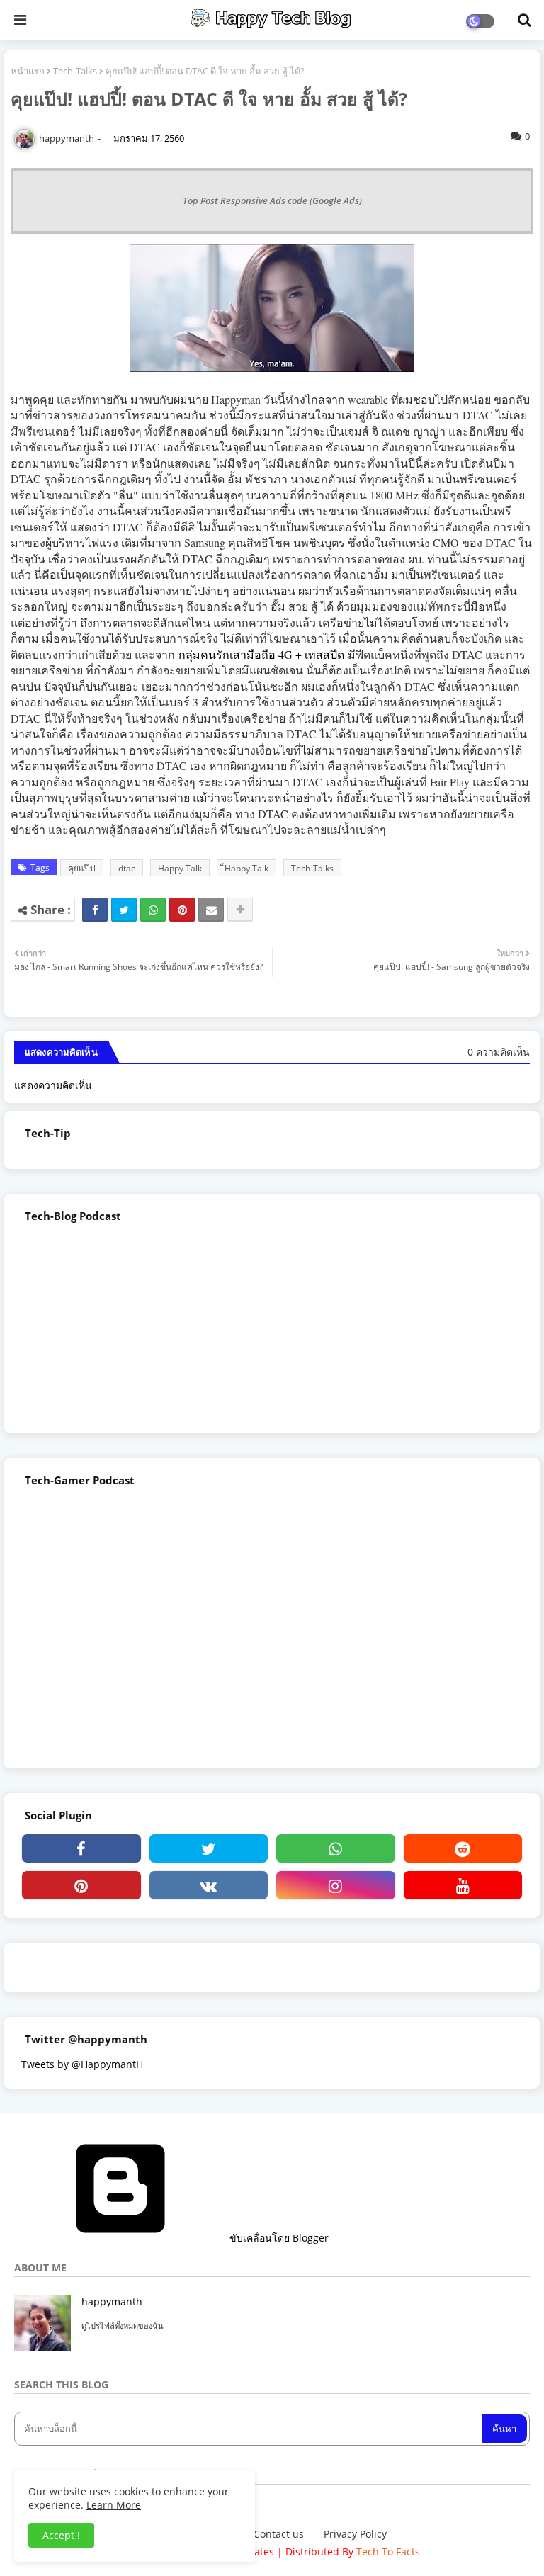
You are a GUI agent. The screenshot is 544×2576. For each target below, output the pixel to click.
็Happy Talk (246, 868)
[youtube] (463, 1885)
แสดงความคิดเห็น (53, 1085)
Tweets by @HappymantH (82, 2064)
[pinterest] (81, 1885)
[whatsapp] (336, 1848)
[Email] (211, 910)
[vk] (209, 1885)
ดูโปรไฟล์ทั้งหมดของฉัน (123, 2326)
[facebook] (81, 1848)
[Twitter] (124, 910)
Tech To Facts (388, 2552)
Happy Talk (180, 868)
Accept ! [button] (61, 2535)
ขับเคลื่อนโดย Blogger (278, 2238)
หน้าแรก (28, 71)
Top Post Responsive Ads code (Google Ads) (272, 200)
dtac (127, 868)
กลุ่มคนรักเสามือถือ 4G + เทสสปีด (261, 654)
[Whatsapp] (153, 910)
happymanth (112, 2301)
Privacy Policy (355, 2534)
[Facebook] (95, 910)
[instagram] (336, 1885)
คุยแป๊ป (82, 868)
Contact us (279, 2534)
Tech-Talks (75, 71)
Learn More (114, 2505)
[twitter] (209, 1848)
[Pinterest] (182, 910)
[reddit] (463, 1848)
